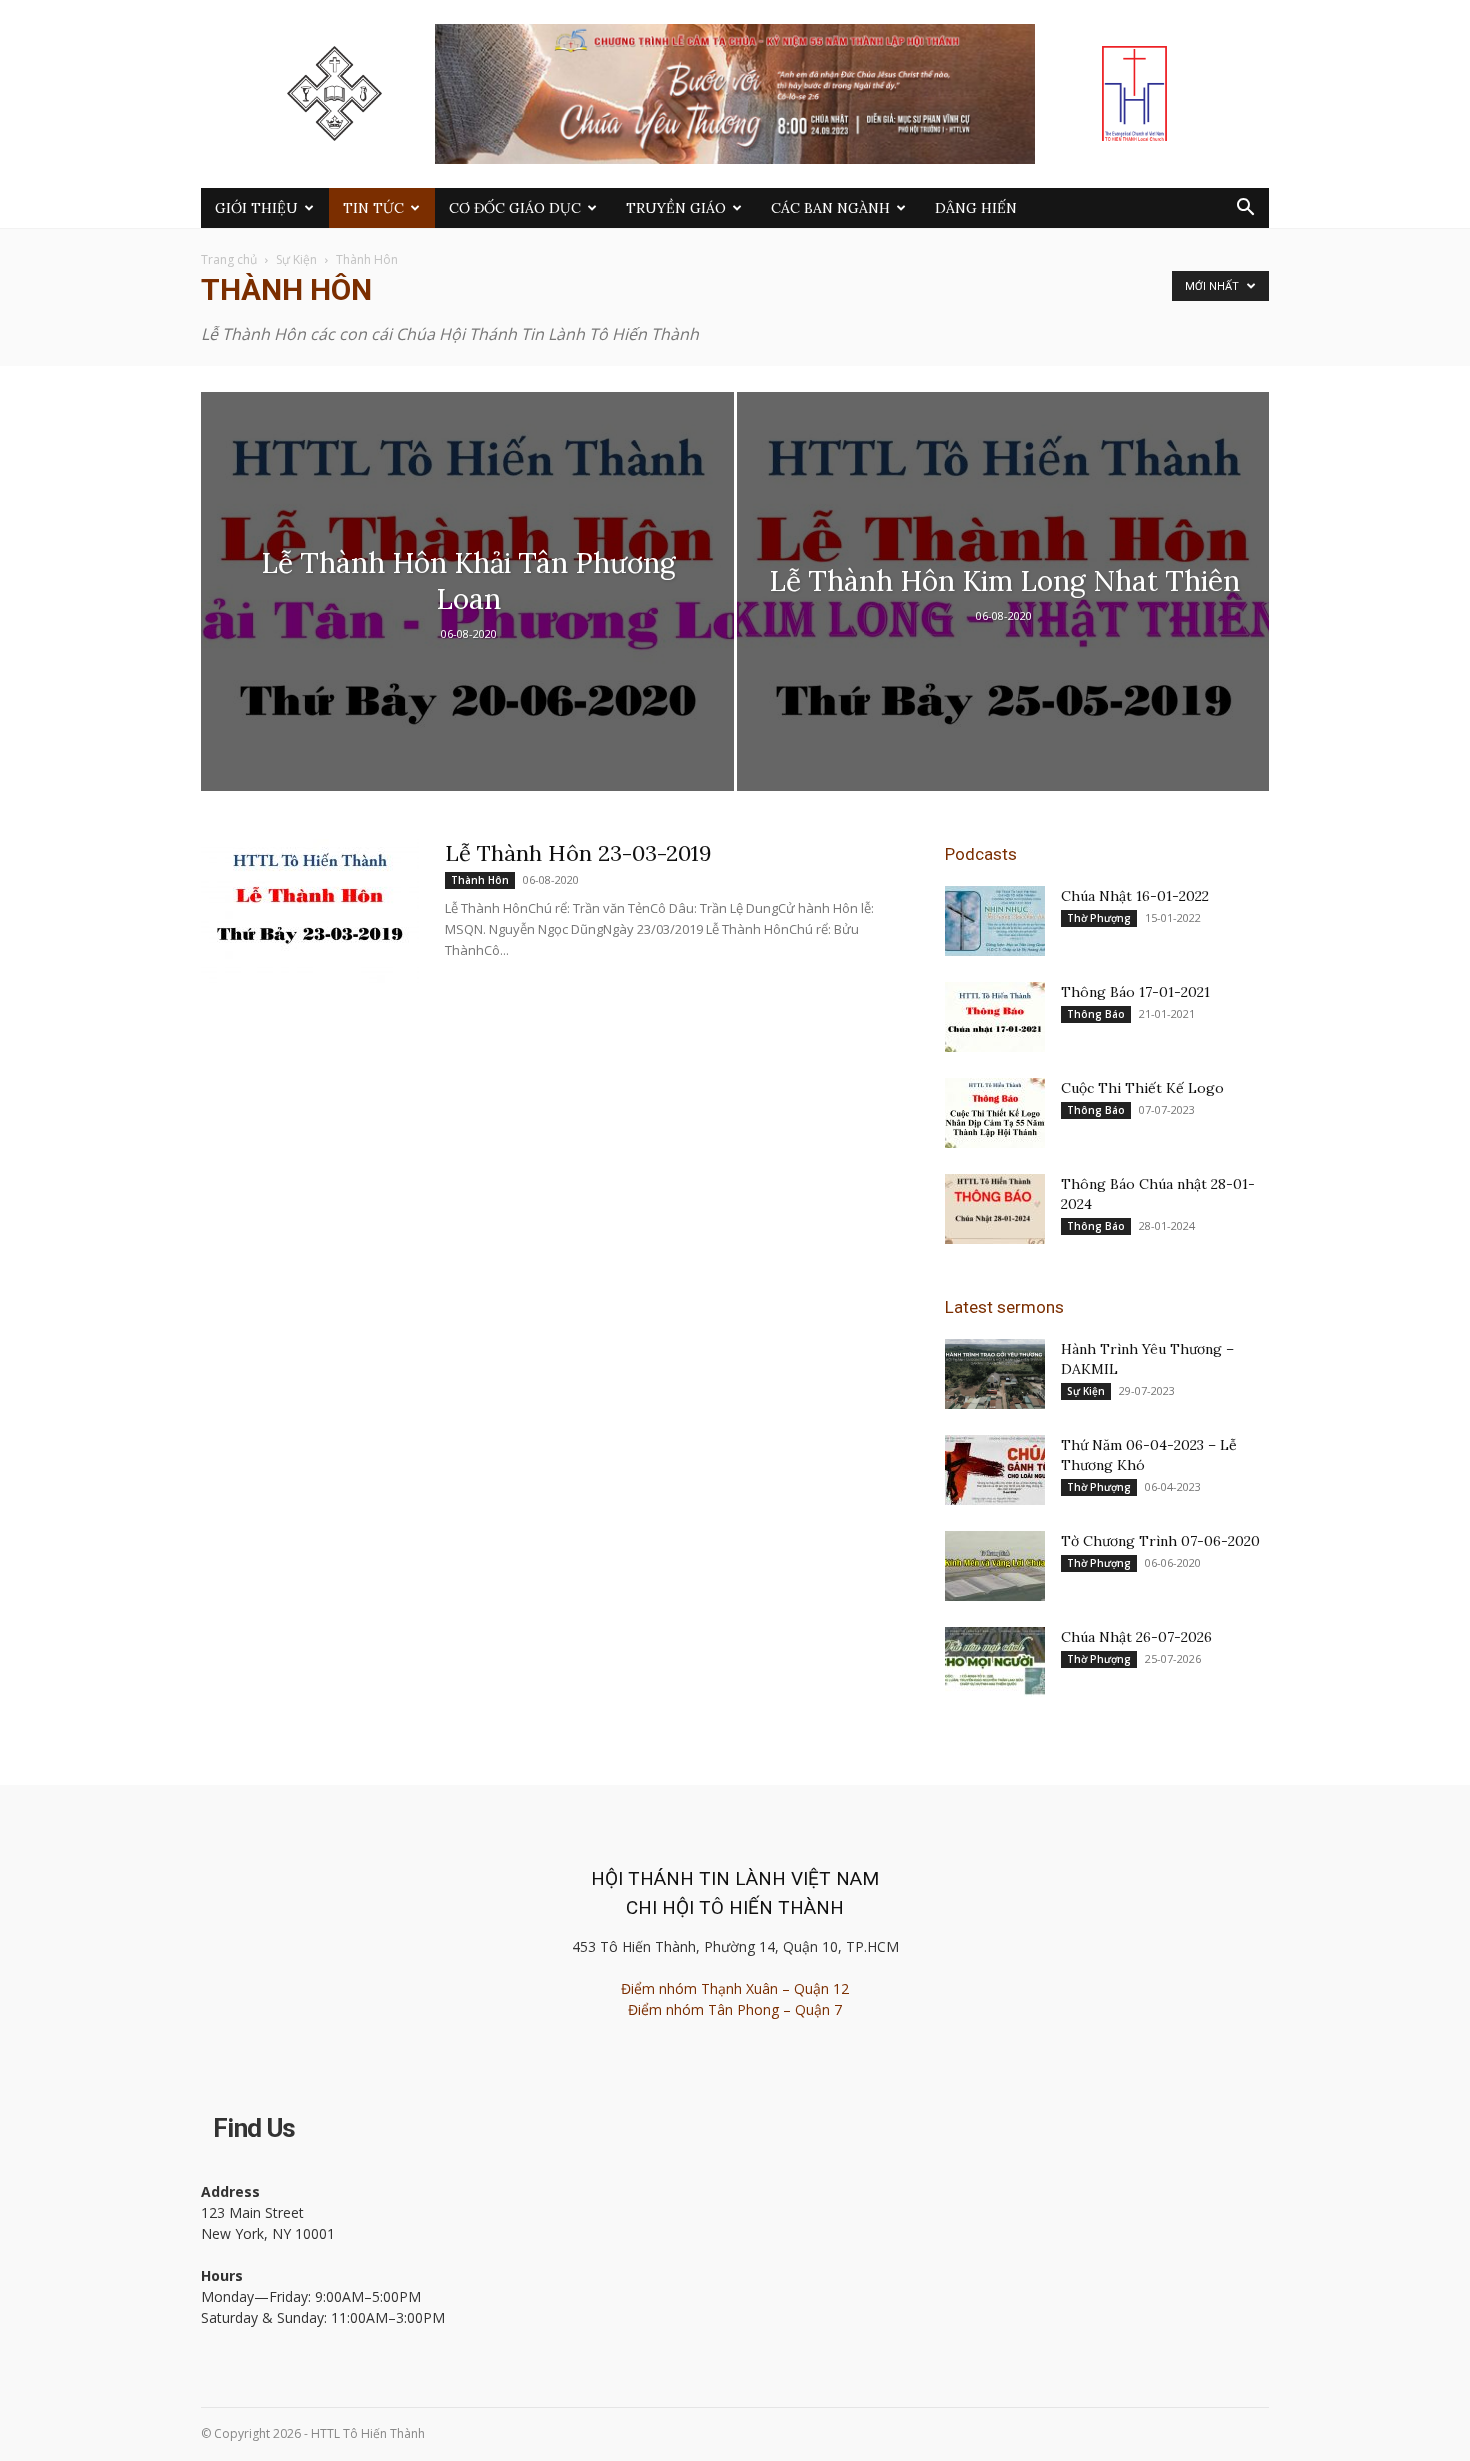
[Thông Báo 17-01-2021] (995, 1017)
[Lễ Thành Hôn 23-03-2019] (310, 914)
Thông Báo (1096, 1014)
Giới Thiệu (256, 208)
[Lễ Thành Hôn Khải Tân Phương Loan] (467, 623)
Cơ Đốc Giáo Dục (515, 208)
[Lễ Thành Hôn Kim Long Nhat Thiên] (1003, 623)
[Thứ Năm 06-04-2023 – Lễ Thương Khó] (995, 1470)
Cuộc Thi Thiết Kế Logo (1142, 1088)
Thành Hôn (480, 880)
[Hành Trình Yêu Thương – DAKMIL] (995, 1374)
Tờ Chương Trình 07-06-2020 (1160, 1541)
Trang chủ (229, 259)
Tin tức (373, 208)
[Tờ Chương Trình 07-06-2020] (995, 1566)
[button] (1245, 209)
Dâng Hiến (976, 208)
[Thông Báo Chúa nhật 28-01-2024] (995, 1209)
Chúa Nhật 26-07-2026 (1136, 1637)
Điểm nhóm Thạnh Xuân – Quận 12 (735, 1988)
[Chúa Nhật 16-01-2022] (995, 921)
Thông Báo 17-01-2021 (1135, 992)
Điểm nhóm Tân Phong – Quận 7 (735, 2009)
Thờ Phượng (1099, 918)
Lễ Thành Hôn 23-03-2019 (578, 853)
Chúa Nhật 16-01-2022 (1135, 896)
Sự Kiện (296, 259)
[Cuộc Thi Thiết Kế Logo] (995, 1113)
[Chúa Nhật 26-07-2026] (995, 1662)
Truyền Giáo (676, 208)
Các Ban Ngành (830, 208)
